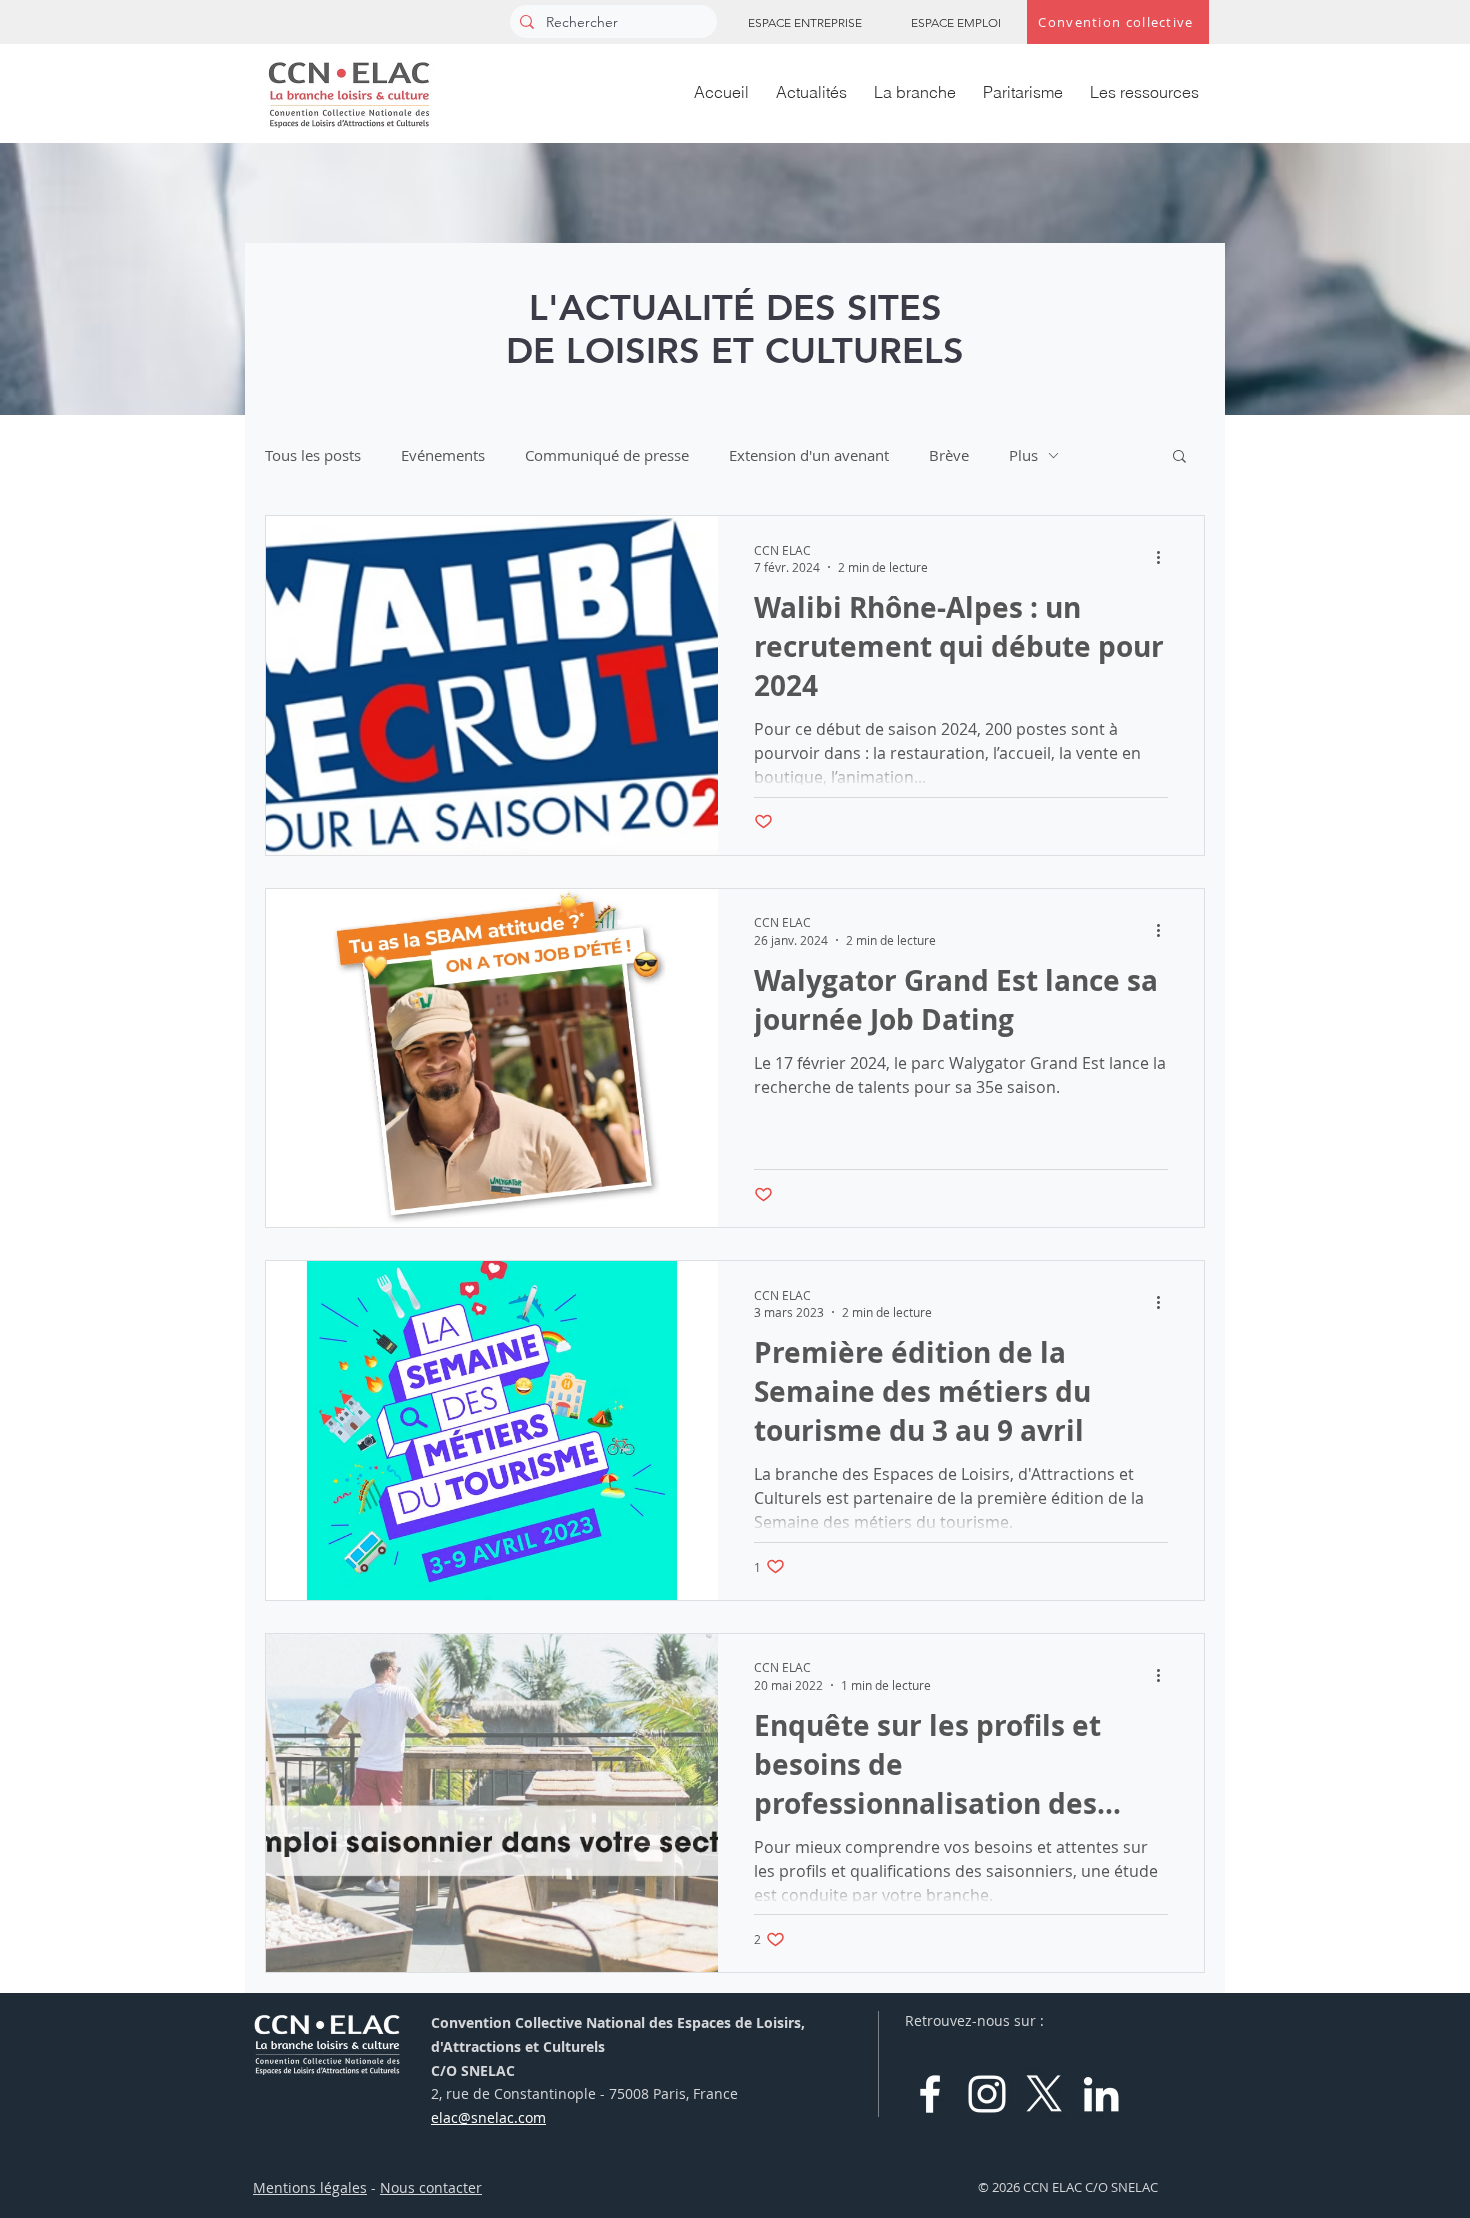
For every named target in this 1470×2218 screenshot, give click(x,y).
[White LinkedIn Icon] (1101, 2094)
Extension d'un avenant (809, 455)
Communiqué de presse (607, 455)
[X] (1044, 2094)
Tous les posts (313, 455)
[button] (1179, 457)
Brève (949, 455)
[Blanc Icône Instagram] (987, 2094)
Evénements (443, 455)
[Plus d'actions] (1165, 558)
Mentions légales (310, 2187)
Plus (1023, 455)
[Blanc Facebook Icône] (930, 2094)
